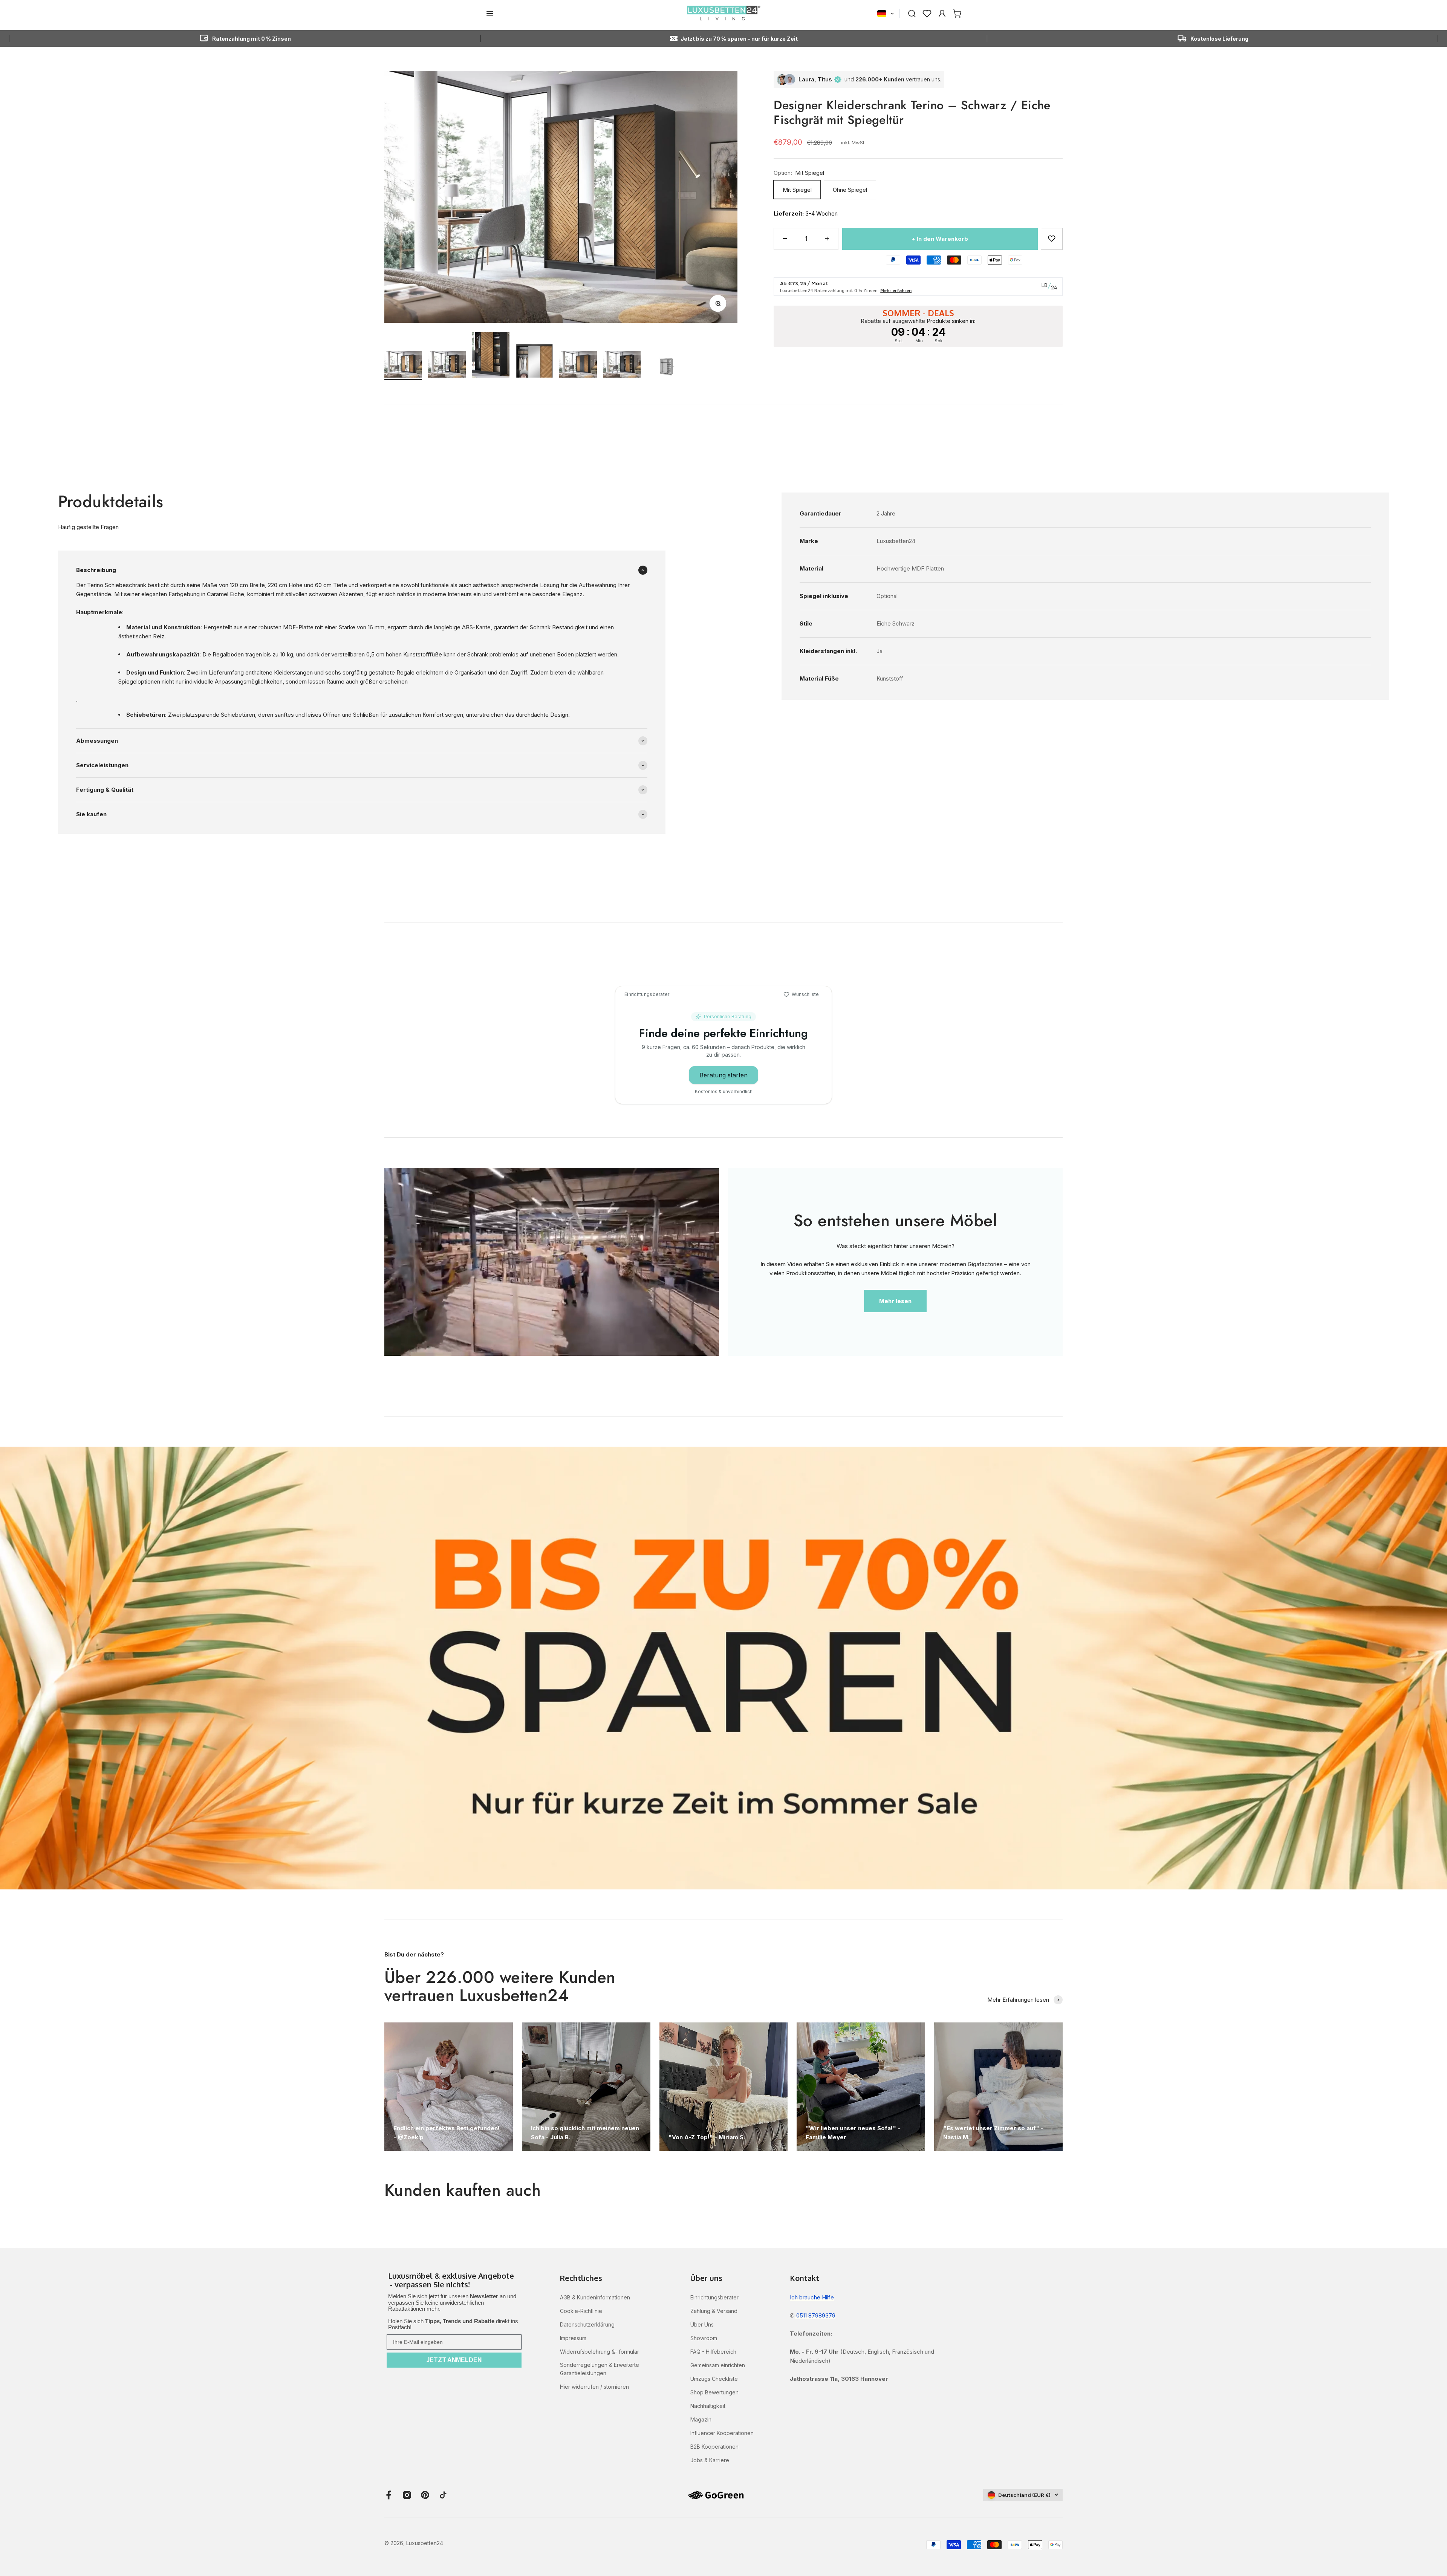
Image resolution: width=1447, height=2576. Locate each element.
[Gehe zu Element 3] (491, 356)
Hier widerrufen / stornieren (594, 2387)
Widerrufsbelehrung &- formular (600, 2352)
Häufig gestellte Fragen (88, 527)
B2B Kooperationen (714, 2447)
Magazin (701, 2419)
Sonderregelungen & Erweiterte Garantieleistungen (600, 2369)
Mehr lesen (895, 1301)
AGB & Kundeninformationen (595, 2297)
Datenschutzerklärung (587, 2324)
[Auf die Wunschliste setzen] (1052, 239)
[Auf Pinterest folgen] (425, 2495)
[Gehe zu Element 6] (622, 365)
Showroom (704, 2338)
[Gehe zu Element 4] (534, 362)
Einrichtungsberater (714, 2297)
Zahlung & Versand (714, 2311)
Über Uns (702, 2324)
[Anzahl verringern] (785, 239)
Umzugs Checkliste (714, 2379)
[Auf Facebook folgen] (389, 2495)
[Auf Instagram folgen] (407, 2495)
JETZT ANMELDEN (454, 2360)
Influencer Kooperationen (722, 2433)
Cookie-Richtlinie (581, 2311)
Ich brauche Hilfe (812, 2297)
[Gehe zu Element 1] (403, 365)
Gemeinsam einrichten (718, 2365)
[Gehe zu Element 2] (447, 365)
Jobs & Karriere (710, 2460)
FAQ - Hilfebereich (713, 2352)
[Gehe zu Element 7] (665, 368)
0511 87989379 (815, 2315)
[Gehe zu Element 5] (578, 365)
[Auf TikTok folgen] (443, 2495)
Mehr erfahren (896, 290)
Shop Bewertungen (714, 2392)
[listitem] (454, 2281)
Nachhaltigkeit (708, 2406)
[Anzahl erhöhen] (827, 239)
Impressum (573, 2338)
